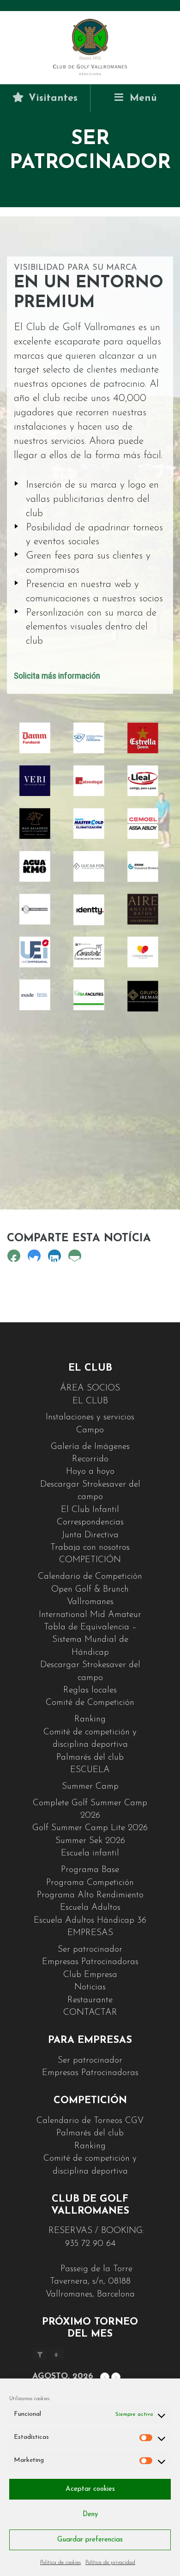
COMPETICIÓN (90, 1560)
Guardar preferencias (90, 2540)
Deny (90, 2515)
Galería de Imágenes (90, 1447)
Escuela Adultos (90, 1908)
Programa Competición (90, 1883)
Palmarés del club (90, 1758)
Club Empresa (90, 1975)
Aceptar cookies (90, 2489)
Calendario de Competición (90, 1577)
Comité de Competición (90, 1703)
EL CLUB (90, 1401)
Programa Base (90, 1870)
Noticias (90, 1987)
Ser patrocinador (90, 1950)
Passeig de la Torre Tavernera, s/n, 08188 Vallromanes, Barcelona (90, 2282)
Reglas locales (90, 1690)
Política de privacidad (110, 2563)
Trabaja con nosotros (90, 1548)
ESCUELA (90, 1770)
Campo (90, 1430)
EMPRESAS (90, 1933)
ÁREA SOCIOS (90, 1388)
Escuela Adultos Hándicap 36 (90, 1921)
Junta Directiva (90, 1535)
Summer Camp (90, 1787)
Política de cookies (60, 2563)
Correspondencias (90, 1522)
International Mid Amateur (90, 1615)
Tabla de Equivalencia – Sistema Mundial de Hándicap (90, 1640)
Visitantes (51, 98)
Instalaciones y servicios (90, 1417)
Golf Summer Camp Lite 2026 (90, 1828)
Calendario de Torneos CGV (90, 2121)
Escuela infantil (90, 1853)
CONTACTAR (90, 2013)
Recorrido (90, 1459)
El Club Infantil (90, 1510)
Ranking (90, 1719)
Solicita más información (57, 676)
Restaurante (90, 2000)
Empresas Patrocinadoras (90, 1962)
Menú (142, 98)
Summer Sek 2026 (90, 1841)
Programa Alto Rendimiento (90, 1895)
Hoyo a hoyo (90, 1472)
